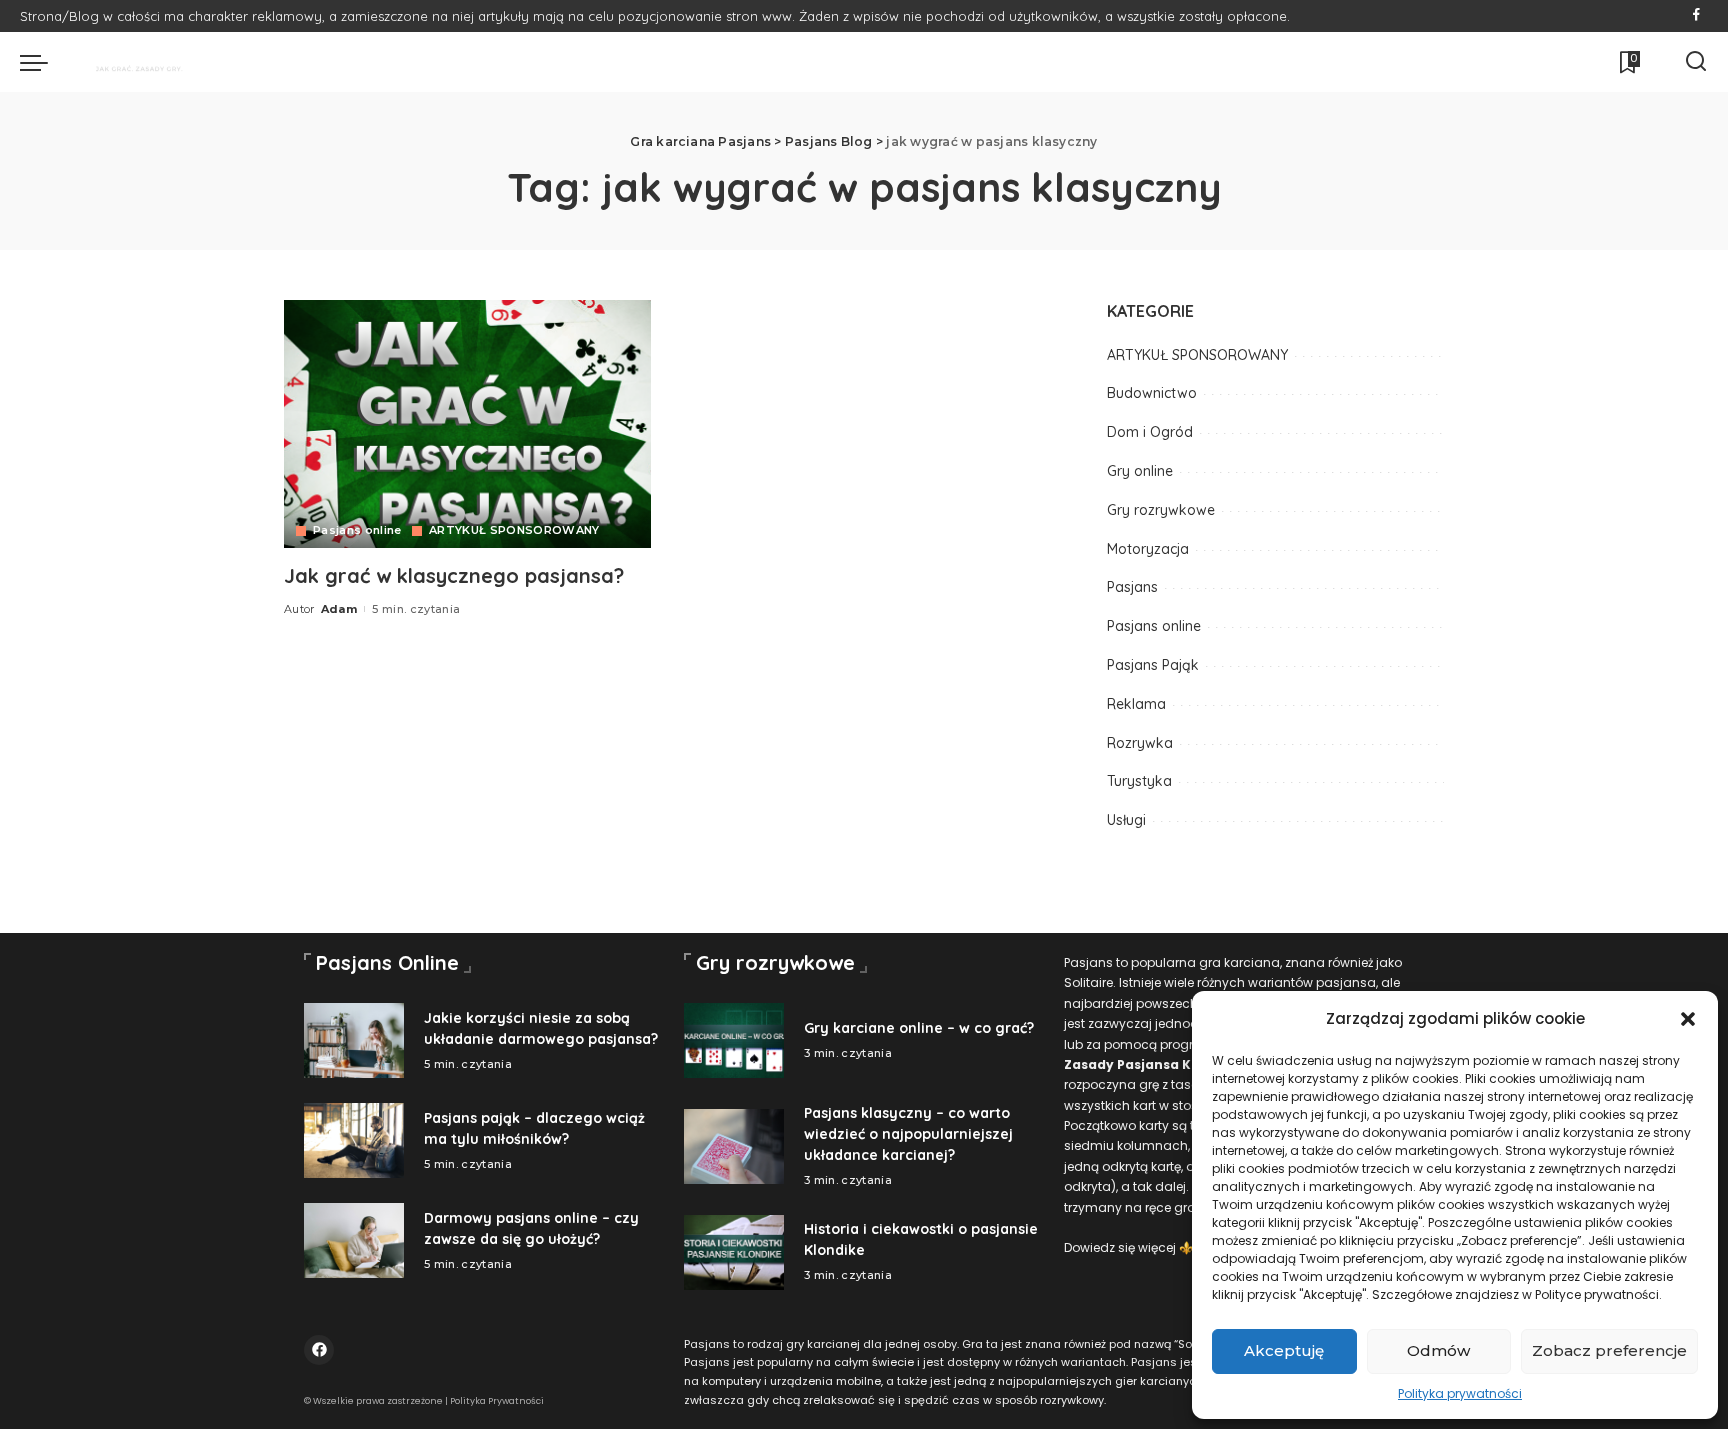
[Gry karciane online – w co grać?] (734, 1040)
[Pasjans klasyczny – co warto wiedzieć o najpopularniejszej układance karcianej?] (734, 1146)
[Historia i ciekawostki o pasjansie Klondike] (734, 1252)
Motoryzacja (1148, 549)
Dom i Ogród (1150, 432)
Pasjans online (357, 530)
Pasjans (1132, 587)
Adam (339, 609)
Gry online (1140, 471)
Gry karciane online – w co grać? (919, 1028)
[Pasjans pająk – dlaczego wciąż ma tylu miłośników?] (354, 1140)
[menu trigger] (44, 62)
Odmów (1438, 1350)
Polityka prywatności (1460, 1393)
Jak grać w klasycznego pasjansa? (454, 575)
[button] (1688, 1019)
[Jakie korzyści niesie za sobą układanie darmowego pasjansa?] (354, 1040)
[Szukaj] (1696, 62)
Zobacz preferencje (1609, 1350)
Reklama (1136, 704)
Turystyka (1139, 781)
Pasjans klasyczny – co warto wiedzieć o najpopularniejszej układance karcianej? (908, 1134)
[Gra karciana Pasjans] (129, 62)
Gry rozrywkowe (1161, 510)
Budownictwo (1152, 393)
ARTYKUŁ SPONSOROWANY (514, 530)
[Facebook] (1696, 16)
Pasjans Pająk (1153, 665)
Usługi (1126, 820)
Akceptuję (1284, 1350)
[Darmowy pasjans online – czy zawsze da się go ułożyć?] (354, 1240)
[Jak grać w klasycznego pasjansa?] (467, 424)
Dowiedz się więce (1118, 1247)
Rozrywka (1140, 743)
